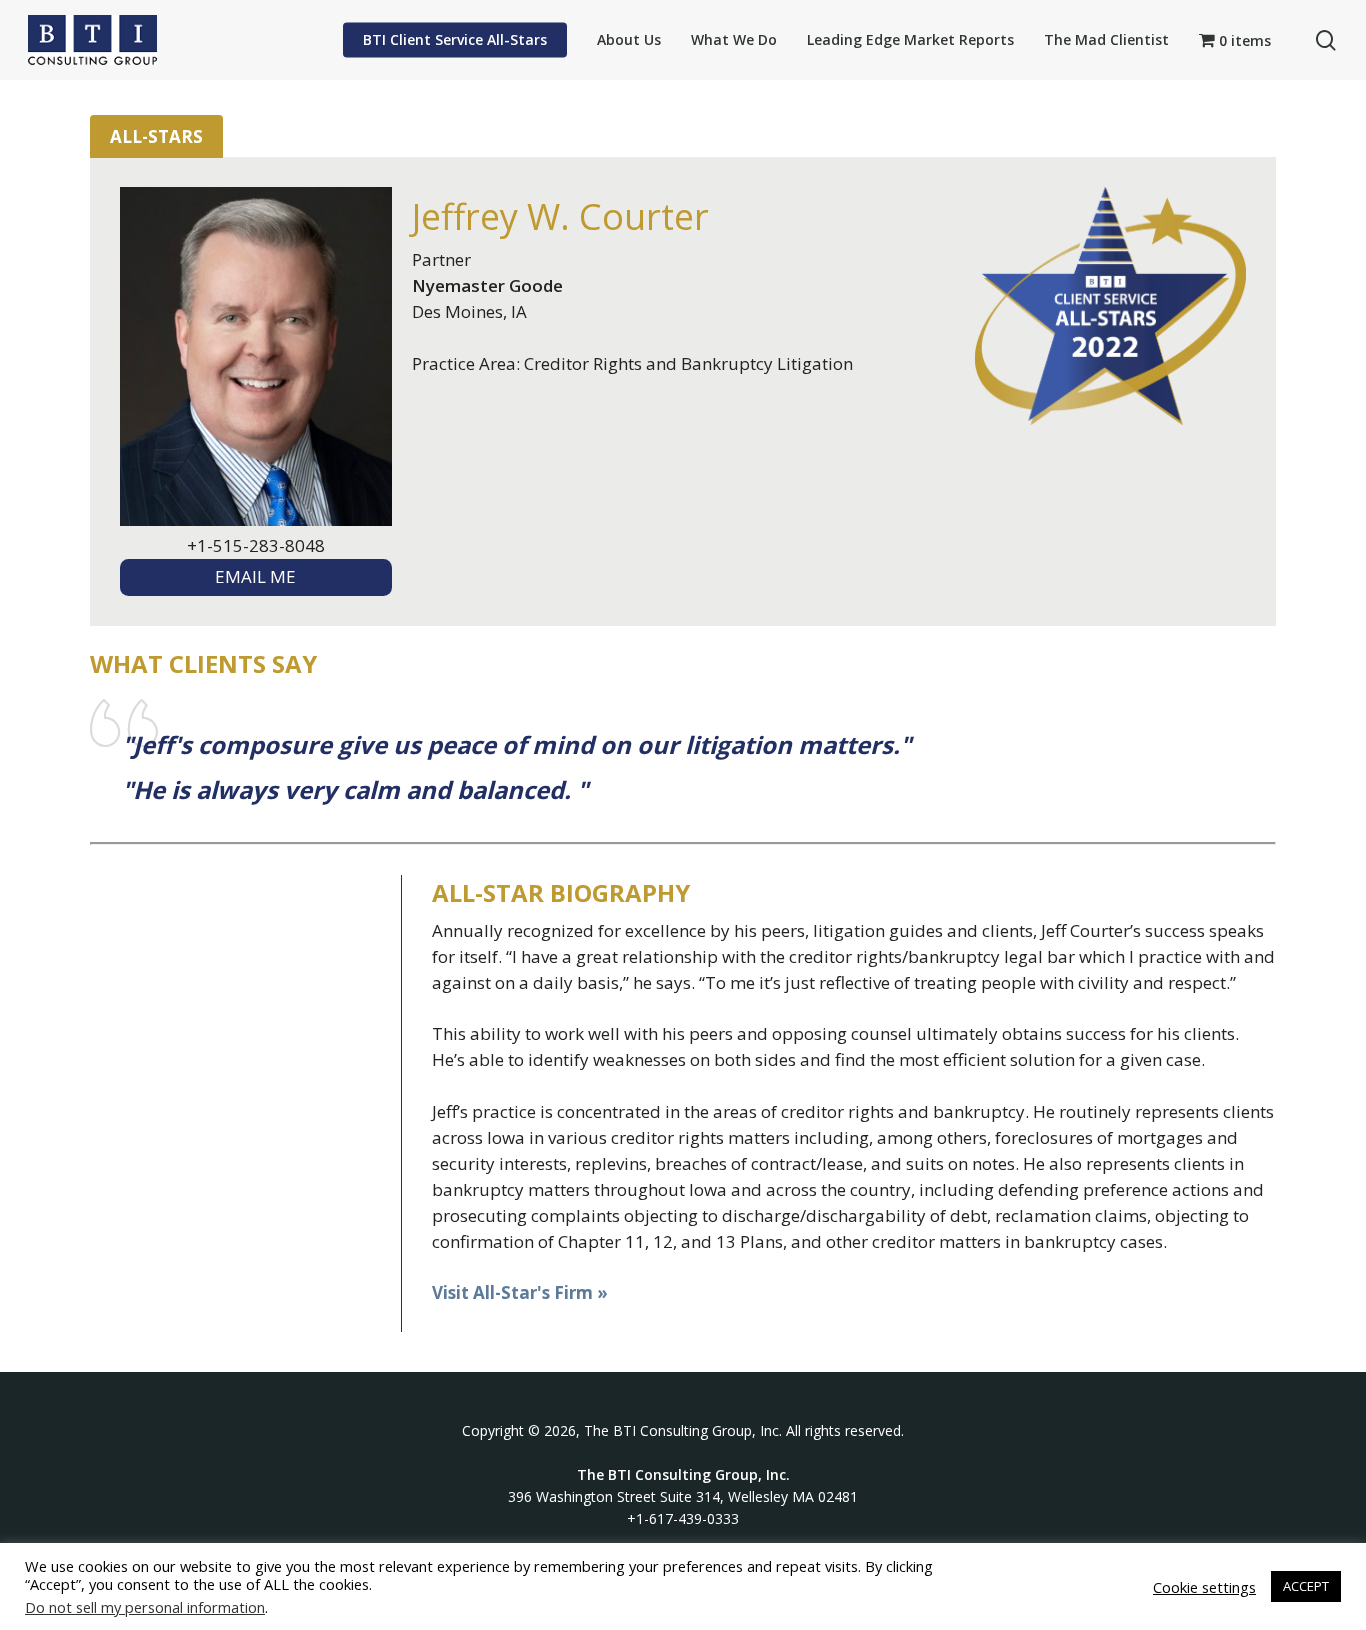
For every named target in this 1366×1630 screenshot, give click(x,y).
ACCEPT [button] (1306, 1586)
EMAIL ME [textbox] (255, 576)
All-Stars (156, 136)
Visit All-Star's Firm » (520, 1292)
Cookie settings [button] (1204, 1587)
